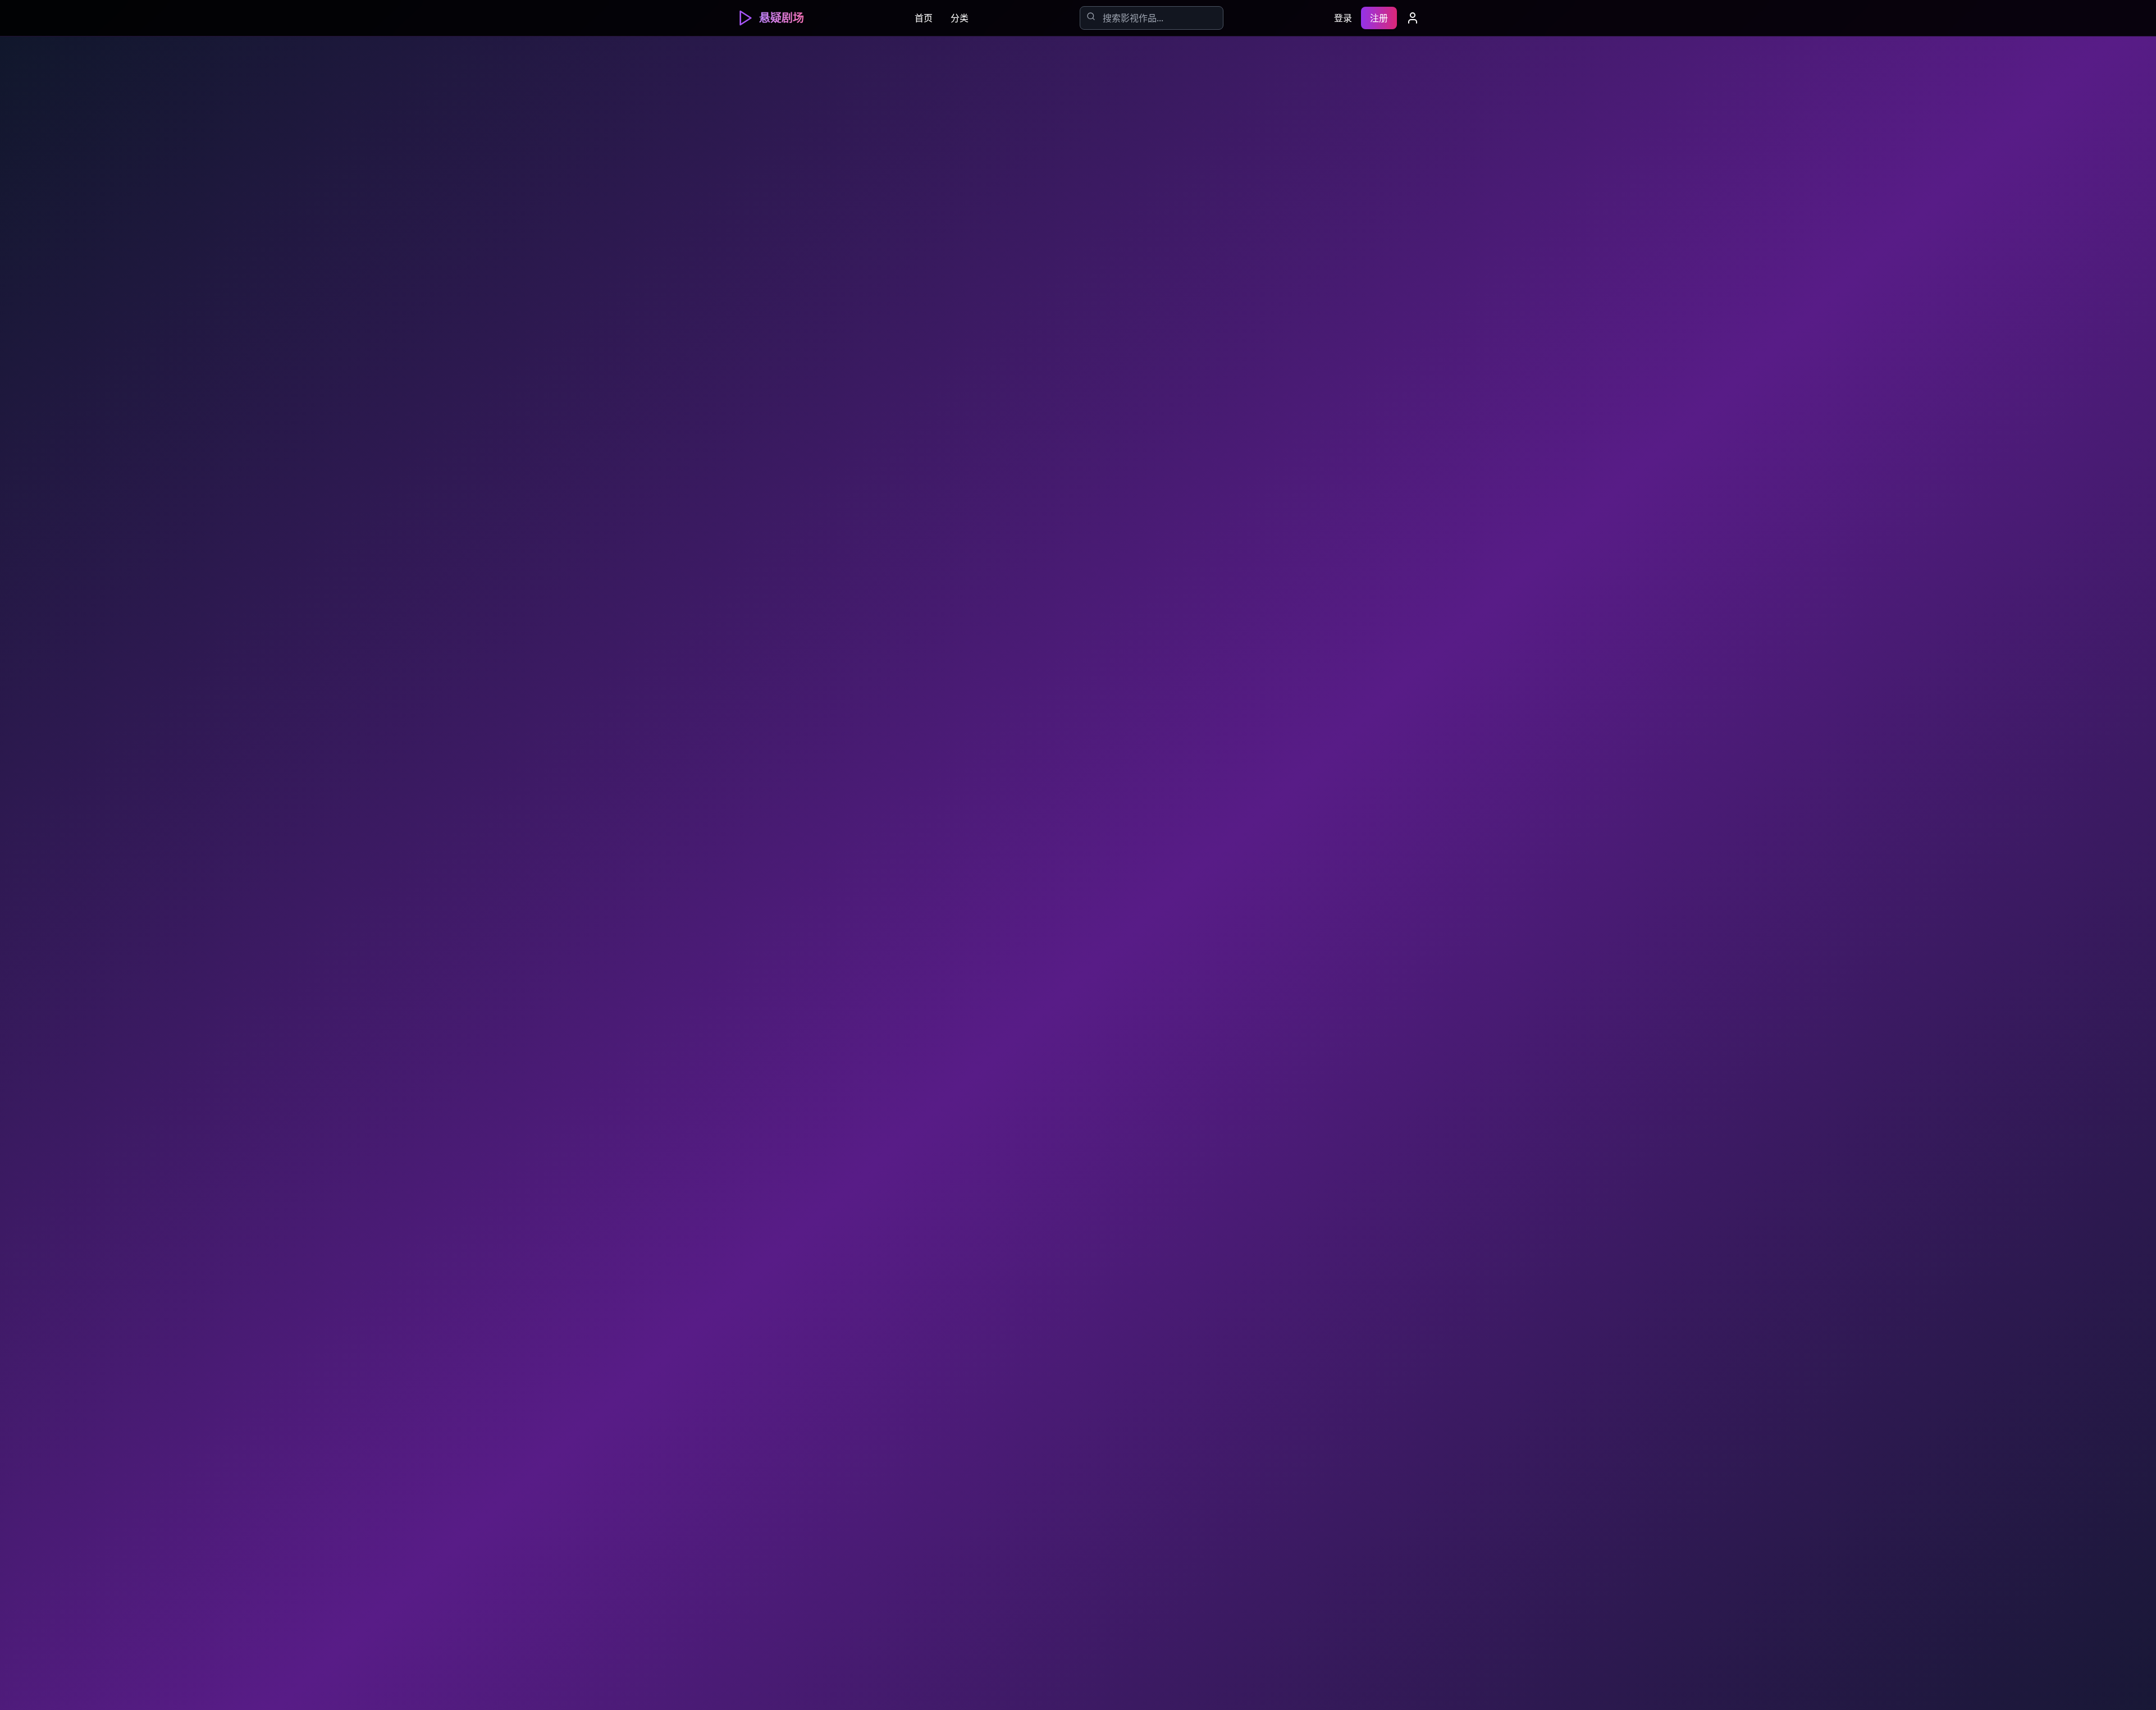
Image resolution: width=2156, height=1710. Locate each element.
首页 (924, 18)
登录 (1343, 18)
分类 (960, 18)
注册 (1379, 18)
